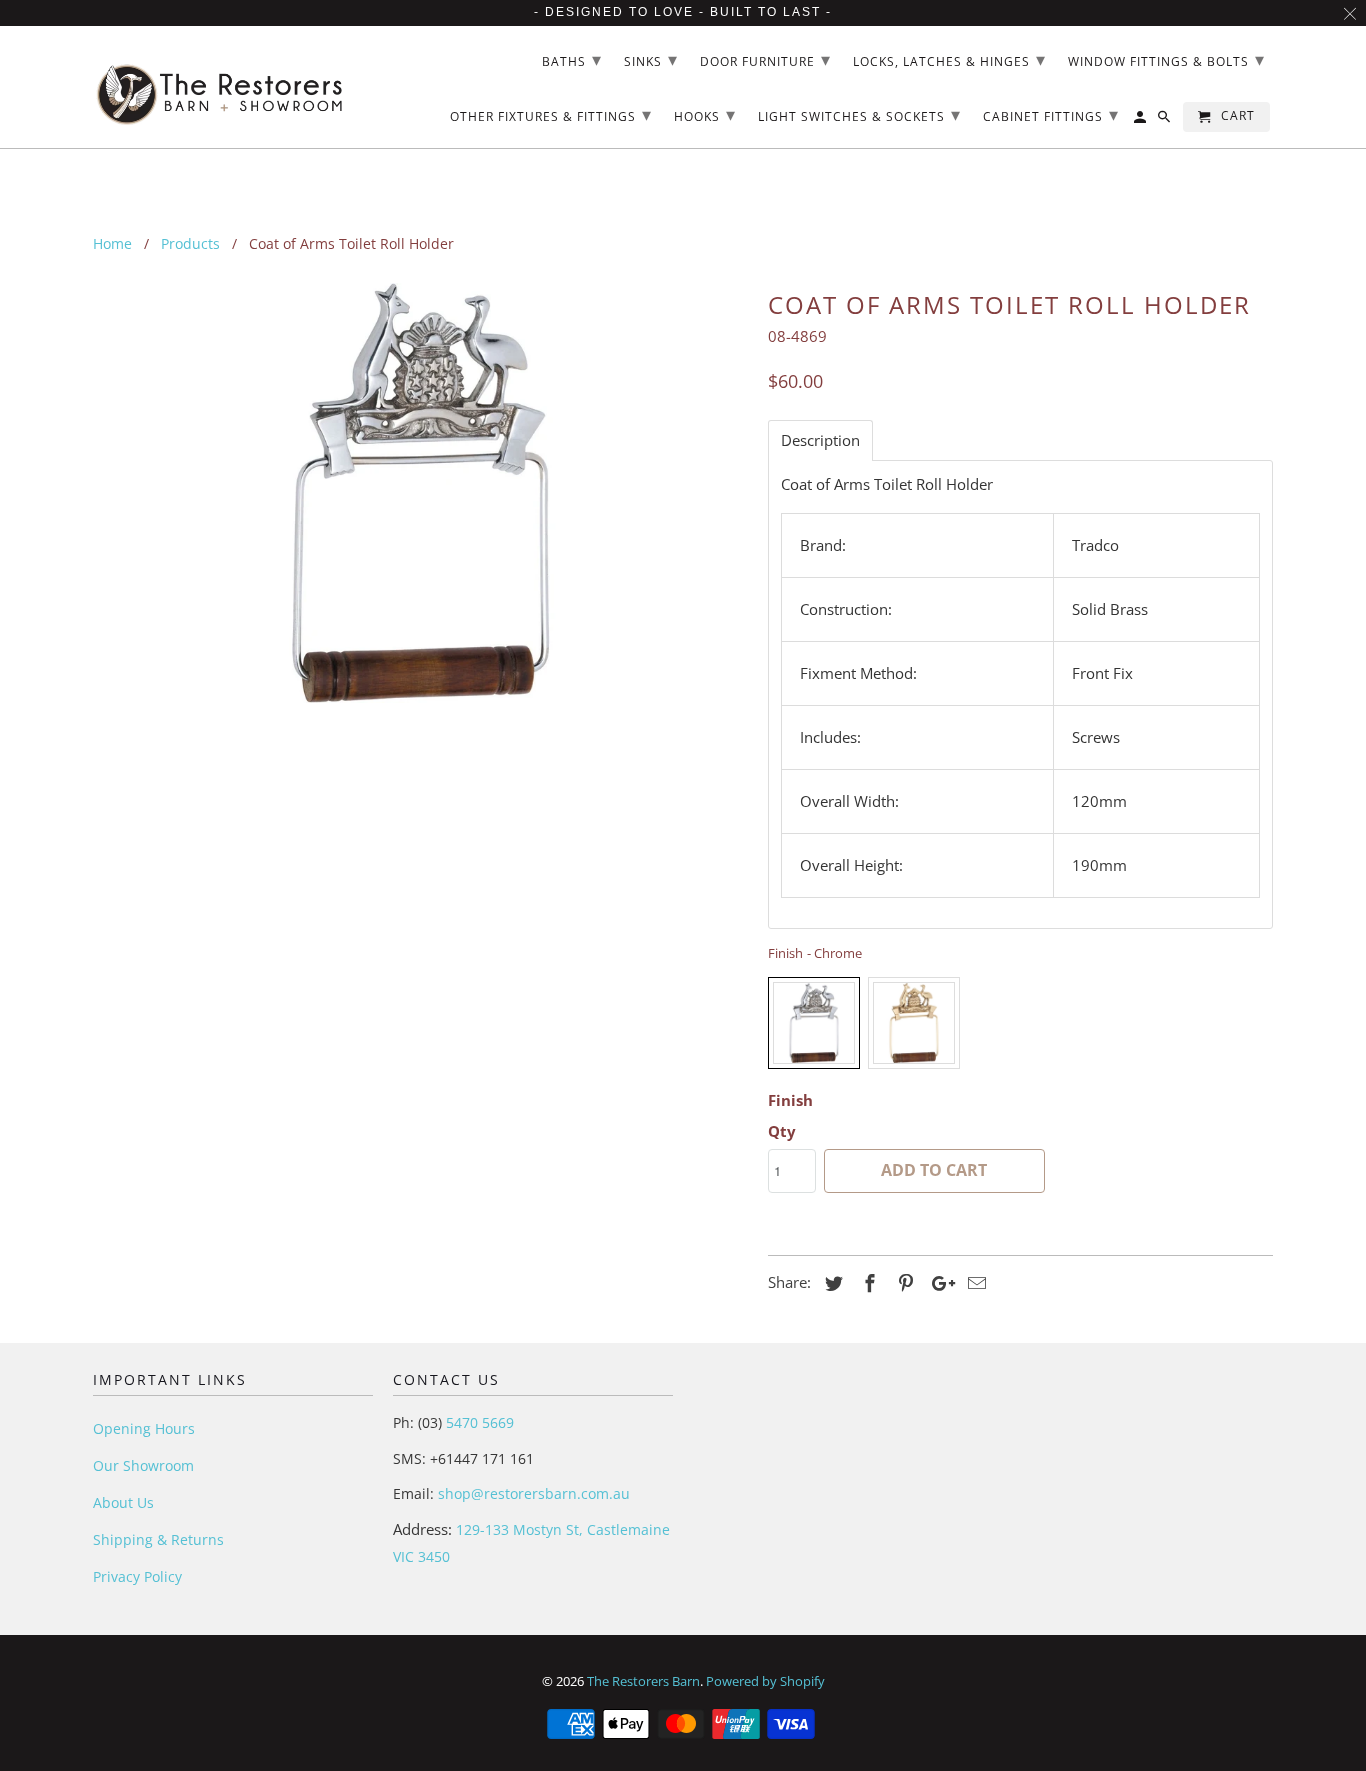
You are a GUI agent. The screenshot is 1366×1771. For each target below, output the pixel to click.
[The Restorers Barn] (220, 87)
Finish (790, 1100)
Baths (572, 59)
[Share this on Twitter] (831, 1283)
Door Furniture (765, 59)
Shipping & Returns (158, 1539)
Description (820, 440)
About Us (123, 1502)
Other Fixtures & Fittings (551, 114)
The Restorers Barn (643, 1681)
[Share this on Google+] (938, 1283)
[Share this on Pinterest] (903, 1283)
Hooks (705, 114)
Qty (782, 1131)
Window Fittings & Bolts (1166, 59)
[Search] (1165, 121)
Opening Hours (144, 1428)
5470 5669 (478, 1422)
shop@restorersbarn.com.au (534, 1493)
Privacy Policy (137, 1576)
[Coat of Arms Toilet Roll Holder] (420, 493)
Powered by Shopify (765, 1681)
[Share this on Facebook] (867, 1283)
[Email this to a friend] (974, 1283)
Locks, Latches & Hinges (949, 59)
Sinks (651, 59)
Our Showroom (143, 1465)
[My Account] (1141, 121)
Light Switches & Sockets (859, 114)
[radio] (814, 1023)
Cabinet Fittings (1051, 114)
